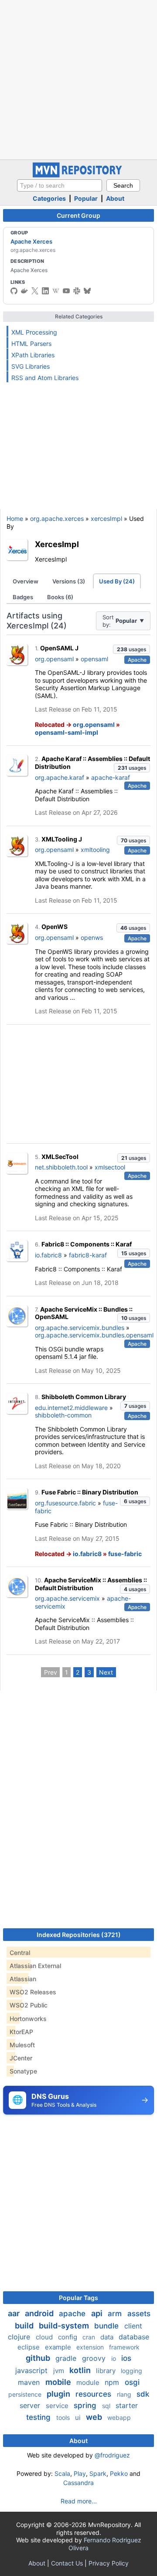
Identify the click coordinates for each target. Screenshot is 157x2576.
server (31, 2405)
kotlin (81, 2370)
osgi (132, 2382)
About (115, 198)
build (25, 2326)
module (89, 2382)
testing (39, 2417)
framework (124, 2347)
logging (131, 2371)
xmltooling (95, 850)
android (40, 2313)
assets (139, 2314)
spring (86, 2405)
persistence (26, 2394)
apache (73, 2314)
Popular (86, 198)
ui (79, 2417)
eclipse (29, 2347)
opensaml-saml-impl (67, 732)
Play (80, 2473)
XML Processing (34, 332)
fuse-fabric (125, 1554)
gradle (67, 2358)
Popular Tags (78, 2298)
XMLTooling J (62, 839)
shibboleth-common (63, 1415)
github (39, 2358)
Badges (23, 597)
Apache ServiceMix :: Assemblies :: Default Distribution (91, 1584)
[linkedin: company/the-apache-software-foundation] (45, 291)
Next (106, 1672)
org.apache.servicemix (67, 1598)
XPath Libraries (33, 355)
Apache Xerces (31, 241)
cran (90, 2337)
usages (131, 649)
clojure (20, 2337)
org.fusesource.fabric (65, 1503)
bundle (108, 2326)
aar (15, 2313)
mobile (59, 2382)
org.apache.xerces (57, 518)
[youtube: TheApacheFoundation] (66, 291)
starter (127, 2405)
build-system (65, 2326)
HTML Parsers (31, 344)
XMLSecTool (60, 1157)
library (107, 2371)
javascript (32, 2370)
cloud (45, 2337)
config (68, 2337)
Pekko (119, 2473)
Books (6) (60, 597)
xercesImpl (106, 518)
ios (126, 2358)
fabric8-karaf (88, 1255)
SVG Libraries (31, 366)
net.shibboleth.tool (61, 1167)
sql (107, 2406)
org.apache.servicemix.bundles (80, 1328)
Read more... (79, 2501)
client (133, 2326)
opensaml (94, 659)
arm (116, 2314)
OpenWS (55, 927)
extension (91, 2347)
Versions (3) (69, 581)
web (95, 2417)
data (108, 2337)
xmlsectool (110, 1167)
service (58, 2406)
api (98, 2313)
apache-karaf (111, 777)
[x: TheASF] (35, 291)
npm (113, 2382)
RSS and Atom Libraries (45, 378)
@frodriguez (112, 2455)
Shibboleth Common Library (84, 1397)
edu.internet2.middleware (71, 1408)
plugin (59, 2394)
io (114, 2358)
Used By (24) (117, 581)
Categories (49, 198)
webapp (119, 2417)
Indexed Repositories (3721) (79, 1935)
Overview (26, 581)
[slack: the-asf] (77, 291)
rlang (125, 2394)
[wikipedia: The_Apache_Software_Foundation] (56, 291)
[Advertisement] (78, 79)
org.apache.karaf (60, 777)
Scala (62, 2473)
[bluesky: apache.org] (87, 291)
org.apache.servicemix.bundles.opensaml (94, 1335)
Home (15, 518)
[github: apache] (14, 291)
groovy (95, 2358)
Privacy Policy (109, 2563)
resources (94, 2394)
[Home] (78, 175)
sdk (143, 2394)
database (134, 2337)
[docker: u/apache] (24, 291)
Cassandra (78, 2483)
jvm (60, 2371)
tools (64, 2417)
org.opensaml (54, 659)
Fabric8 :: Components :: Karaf (87, 1244)
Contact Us (67, 2563)
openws (92, 937)
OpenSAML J (59, 648)
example (59, 2347)
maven (30, 2382)
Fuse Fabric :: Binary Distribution (90, 1492)
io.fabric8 (48, 1255)
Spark (98, 2473)
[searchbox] (60, 185)
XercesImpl (57, 544)
